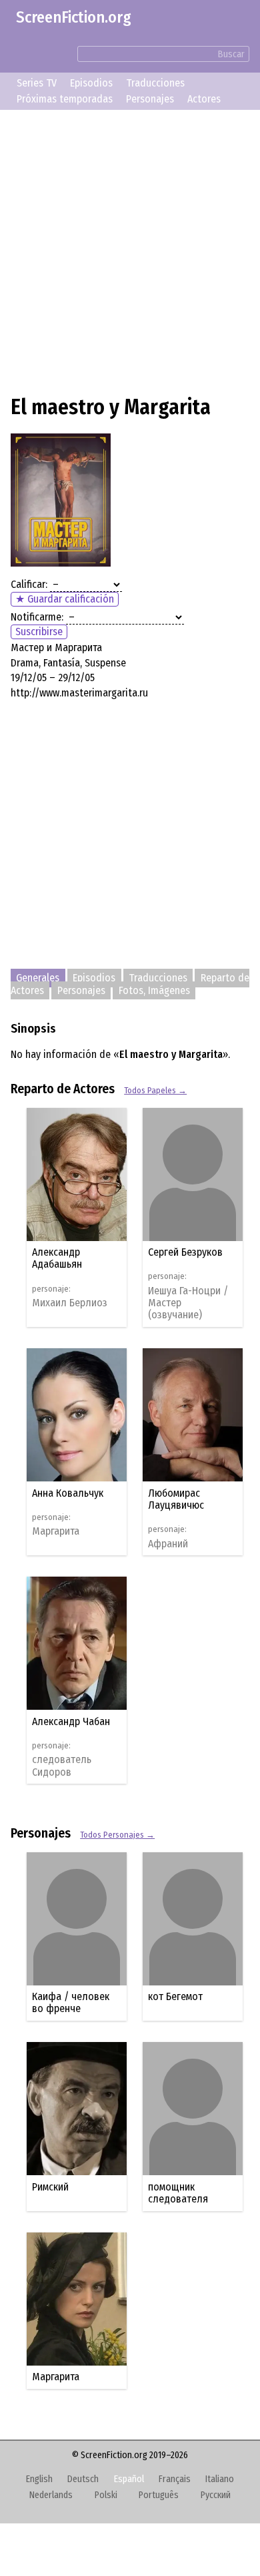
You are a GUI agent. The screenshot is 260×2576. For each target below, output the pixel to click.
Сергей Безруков (75, 1480)
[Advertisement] (130, 250)
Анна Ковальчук (73, 1721)
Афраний (57, 1988)
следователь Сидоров (67, 2210)
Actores (204, 99)
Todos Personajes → (117, 2279)
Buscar (231, 54)
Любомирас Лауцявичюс (65, 1944)
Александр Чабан (76, 2166)
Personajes (150, 99)
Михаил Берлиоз (75, 1303)
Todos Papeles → (155, 1090)
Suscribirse (39, 632)
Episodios (91, 83)
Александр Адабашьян (62, 1258)
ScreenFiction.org (74, 17)
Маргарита (61, 1760)
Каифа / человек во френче (76, 2447)
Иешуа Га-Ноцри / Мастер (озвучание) (77, 1532)
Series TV (37, 83)
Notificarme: (37, 617)
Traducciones (155, 83)
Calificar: (29, 584)
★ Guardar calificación (65, 599)
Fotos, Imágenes (154, 990)
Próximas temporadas (65, 99)
